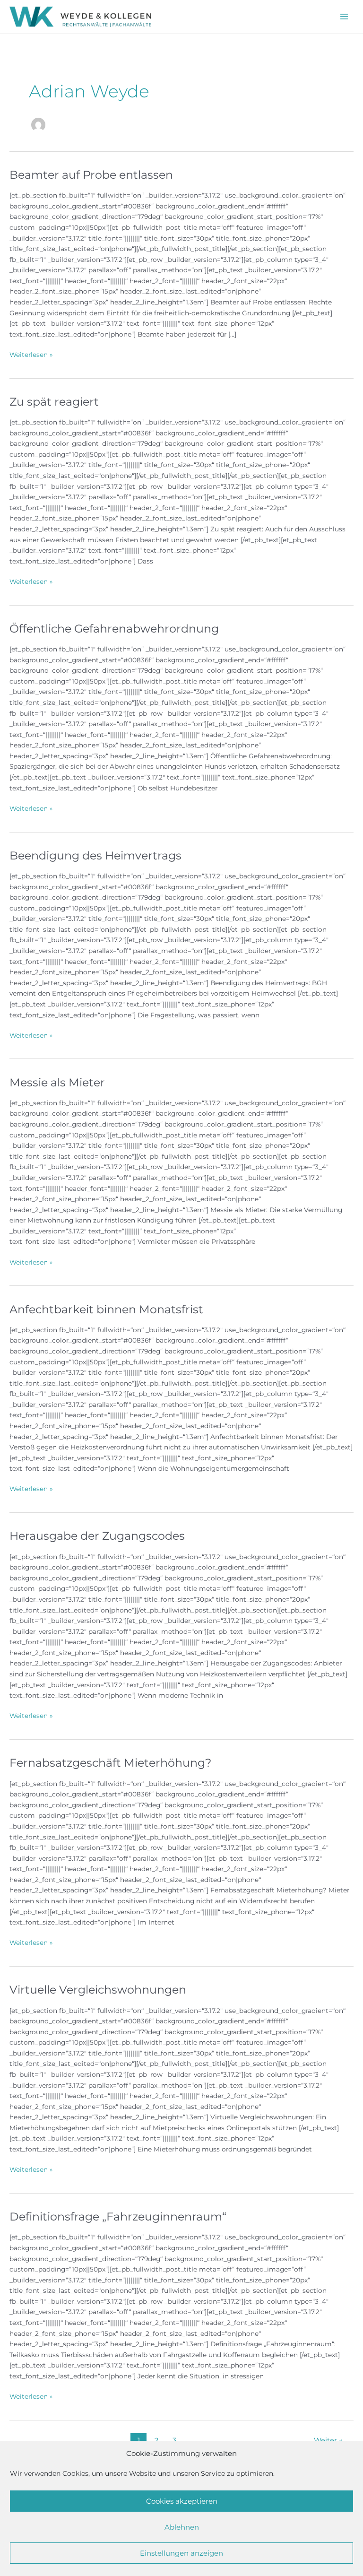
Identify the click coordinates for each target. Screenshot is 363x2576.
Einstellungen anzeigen (181, 2553)
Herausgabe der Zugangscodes (97, 1536)
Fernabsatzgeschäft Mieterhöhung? (110, 1763)
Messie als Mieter (57, 1082)
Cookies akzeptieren (182, 2501)
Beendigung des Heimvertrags (95, 855)
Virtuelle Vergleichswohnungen (98, 1990)
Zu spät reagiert (54, 402)
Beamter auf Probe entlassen (91, 175)
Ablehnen (182, 2527)
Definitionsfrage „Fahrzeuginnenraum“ (118, 2216)
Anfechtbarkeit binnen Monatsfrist (106, 1309)
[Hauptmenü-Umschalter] (344, 17)
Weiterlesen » (31, 355)
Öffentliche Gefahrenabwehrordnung (114, 629)
